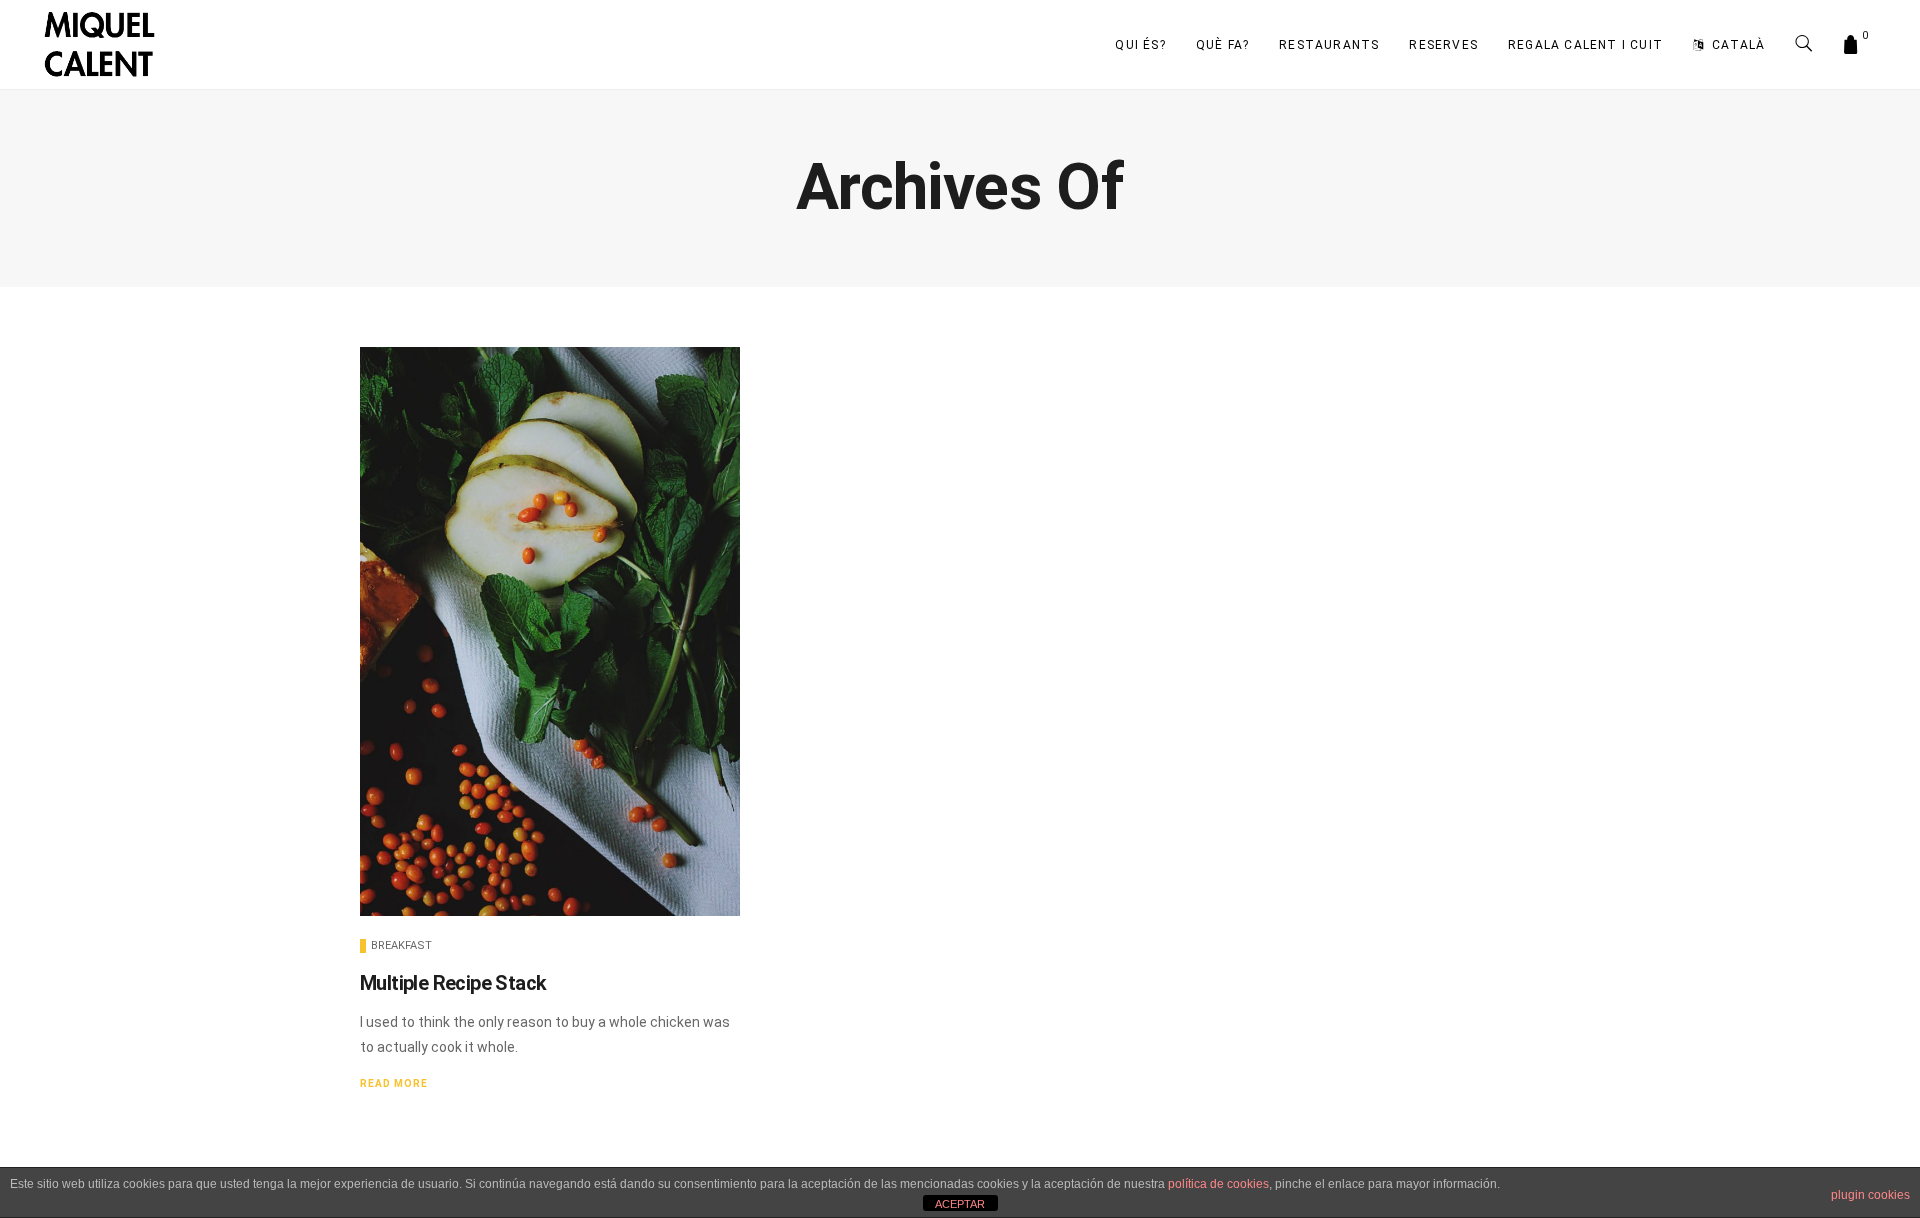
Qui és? (1140, 45)
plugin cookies (1870, 1195)
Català (1738, 45)
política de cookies (1218, 1184)
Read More (394, 1083)
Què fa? (1222, 45)
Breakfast (401, 945)
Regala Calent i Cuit (1585, 45)
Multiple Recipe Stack (453, 983)
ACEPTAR (960, 1204)
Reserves (1443, 45)
